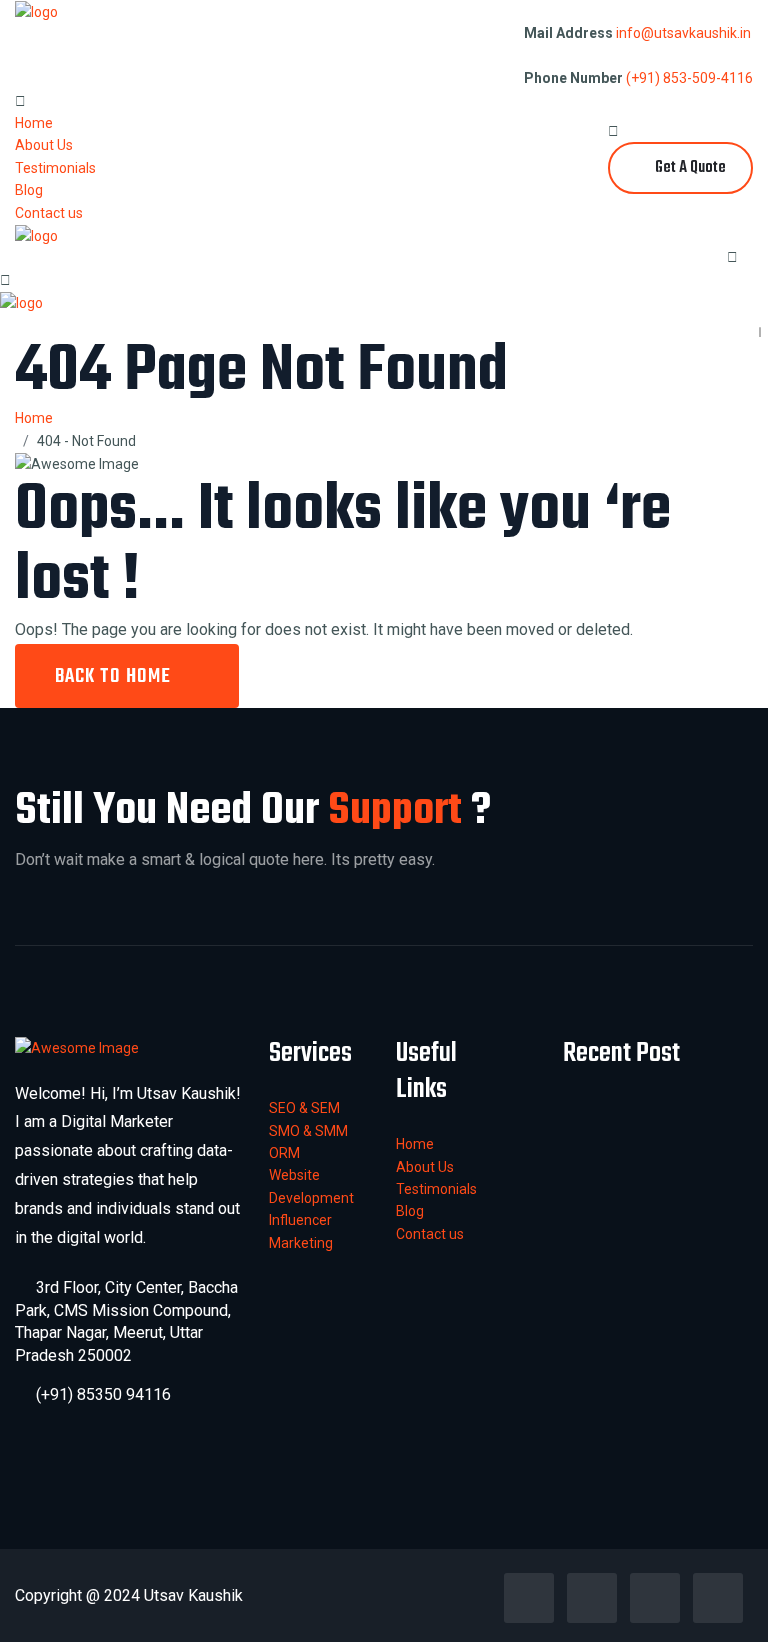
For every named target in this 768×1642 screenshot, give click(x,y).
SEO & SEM (304, 1108)
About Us (44, 145)
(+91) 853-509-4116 (689, 78)
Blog (29, 190)
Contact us (49, 213)
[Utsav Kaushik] (36, 11)
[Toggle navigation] (740, 240)
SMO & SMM (308, 1131)
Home (34, 123)
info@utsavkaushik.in (683, 33)
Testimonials (55, 168)
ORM (284, 1153)
